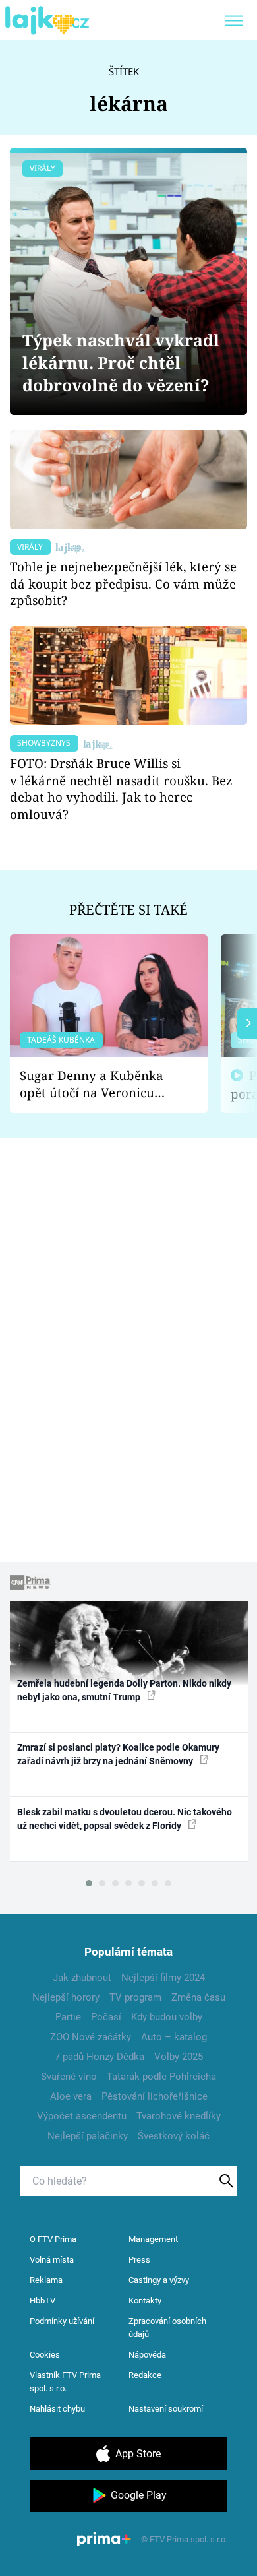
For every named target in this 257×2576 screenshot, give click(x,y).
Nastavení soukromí (166, 2409)
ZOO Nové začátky (91, 2037)
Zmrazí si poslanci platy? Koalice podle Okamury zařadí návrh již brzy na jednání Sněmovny (118, 1754)
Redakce (145, 2375)
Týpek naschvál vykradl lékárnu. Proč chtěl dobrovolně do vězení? (121, 363)
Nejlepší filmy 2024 (163, 1978)
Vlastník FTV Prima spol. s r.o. (65, 2382)
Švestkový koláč (174, 2136)
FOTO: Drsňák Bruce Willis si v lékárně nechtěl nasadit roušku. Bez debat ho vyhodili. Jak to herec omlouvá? (121, 789)
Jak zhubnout (82, 1978)
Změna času (198, 1997)
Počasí (106, 2017)
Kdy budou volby (167, 2017)
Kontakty (145, 2301)
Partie (68, 2017)
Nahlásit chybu (57, 2409)
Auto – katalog (174, 2037)
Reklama (46, 2280)
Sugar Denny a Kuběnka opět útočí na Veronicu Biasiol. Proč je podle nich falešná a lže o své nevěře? (98, 1084)
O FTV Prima (53, 2239)
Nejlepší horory (66, 1997)
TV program (135, 1997)
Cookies (45, 2355)
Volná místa (52, 2260)
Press (139, 2260)
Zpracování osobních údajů (167, 2328)
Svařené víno (69, 2077)
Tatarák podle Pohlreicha (161, 2077)
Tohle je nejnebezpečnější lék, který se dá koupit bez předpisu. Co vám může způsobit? (123, 584)
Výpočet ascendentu (82, 2116)
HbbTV (43, 2301)
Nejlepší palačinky (88, 2136)
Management (153, 2239)
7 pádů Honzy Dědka (100, 2057)
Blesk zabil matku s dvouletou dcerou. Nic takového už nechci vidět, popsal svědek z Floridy (125, 1819)
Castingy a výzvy (159, 2280)
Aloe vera (71, 2096)
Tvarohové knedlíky (179, 2116)
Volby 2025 (179, 2057)
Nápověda (147, 2355)
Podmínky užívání (62, 2321)
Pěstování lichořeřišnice (155, 2096)
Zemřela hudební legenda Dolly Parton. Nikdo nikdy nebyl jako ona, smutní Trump (124, 1690)
